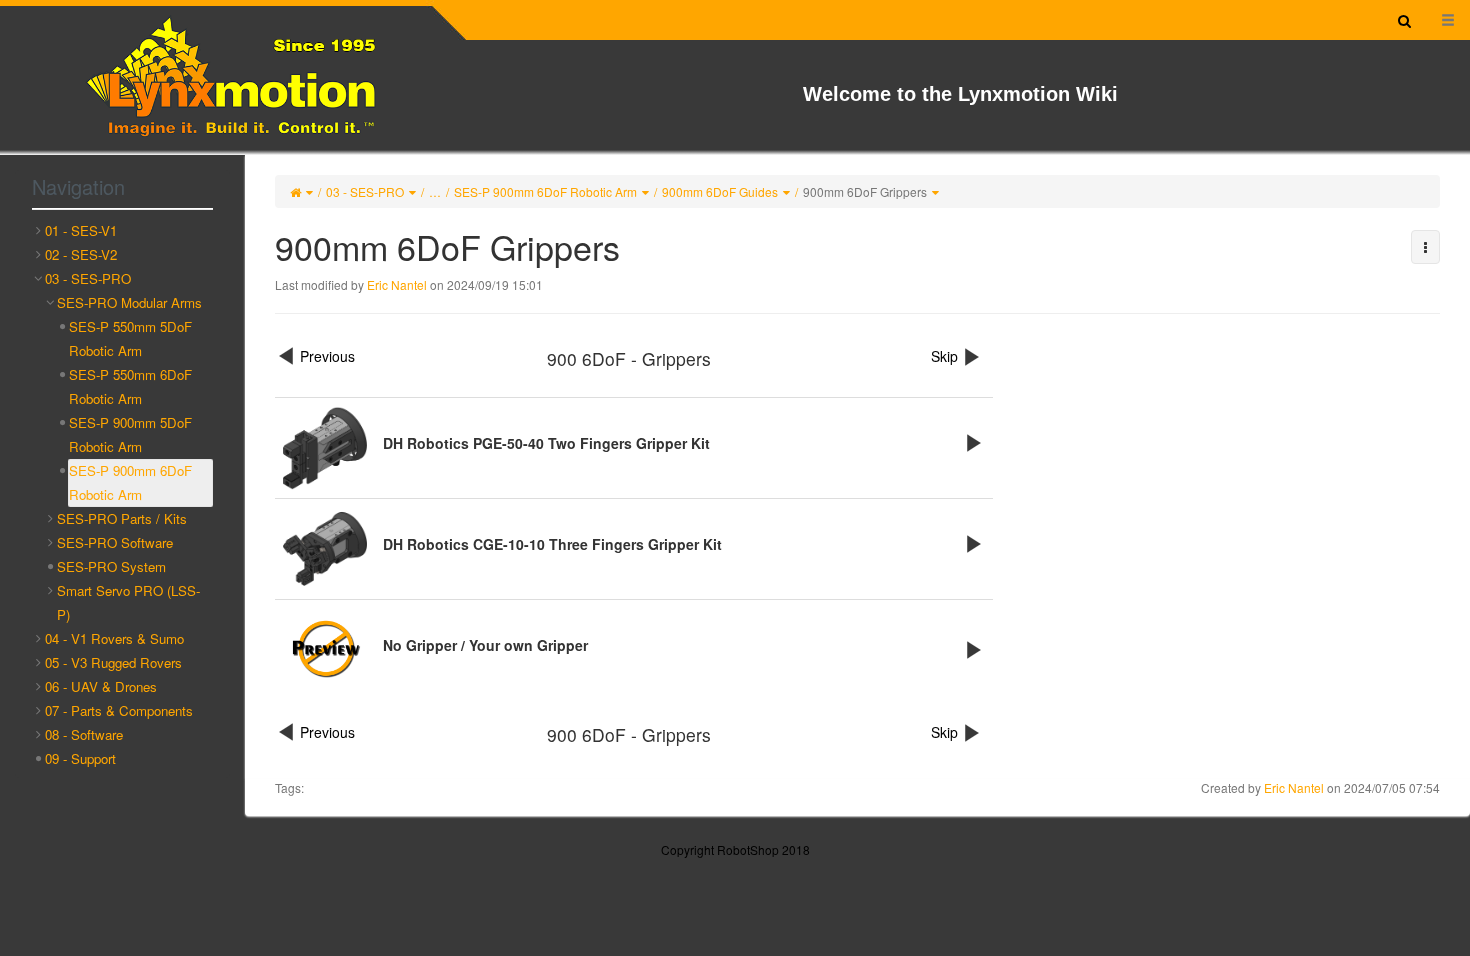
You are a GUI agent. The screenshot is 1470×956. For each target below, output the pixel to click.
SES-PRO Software (115, 542)
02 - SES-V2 (81, 254)
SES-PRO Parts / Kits (122, 518)
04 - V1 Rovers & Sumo (114, 638)
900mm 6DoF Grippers (865, 191)
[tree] (122, 495)
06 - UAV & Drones (101, 686)
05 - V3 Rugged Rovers (113, 662)
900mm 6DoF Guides (720, 191)
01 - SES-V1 (81, 230)
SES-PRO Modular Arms (129, 302)
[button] (1425, 247)
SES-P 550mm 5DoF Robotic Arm (130, 338)
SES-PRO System (111, 566)
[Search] (1404, 20)
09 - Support (80, 758)
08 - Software (84, 734)
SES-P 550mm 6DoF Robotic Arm (130, 386)
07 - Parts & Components (119, 710)
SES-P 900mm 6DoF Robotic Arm (545, 191)
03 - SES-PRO (365, 191)
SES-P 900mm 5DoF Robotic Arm (130, 434)
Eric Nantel (397, 284)
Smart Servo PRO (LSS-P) (128, 602)
